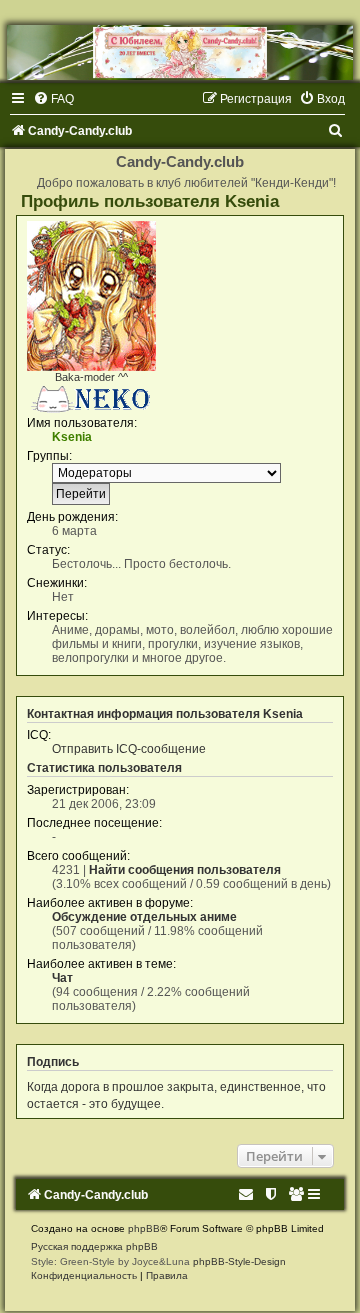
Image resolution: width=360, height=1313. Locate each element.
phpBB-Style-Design (239, 1261)
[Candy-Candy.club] (180, 52)
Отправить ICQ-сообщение (129, 749)
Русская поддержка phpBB (94, 1246)
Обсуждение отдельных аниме (144, 917)
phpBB (144, 1228)
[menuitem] (53, 99)
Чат (62, 978)
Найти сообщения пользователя (185, 870)
